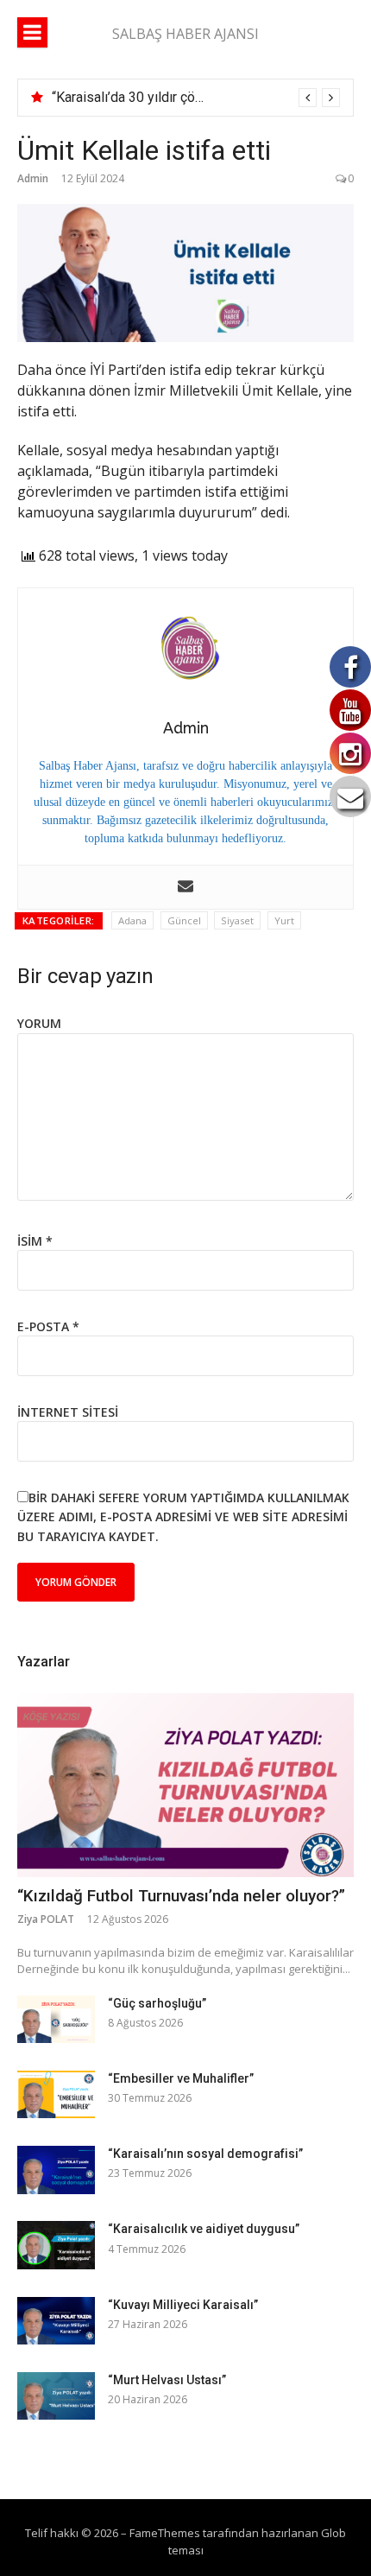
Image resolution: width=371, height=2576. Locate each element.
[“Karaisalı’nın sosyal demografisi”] (56, 2170)
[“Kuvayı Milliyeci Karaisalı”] (56, 2321)
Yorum (39, 1023)
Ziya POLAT (46, 1919)
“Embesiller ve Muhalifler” (181, 2078)
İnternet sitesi (68, 1412)
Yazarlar (44, 1662)
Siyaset (237, 920)
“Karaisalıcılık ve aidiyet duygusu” (204, 2229)
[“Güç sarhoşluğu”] (56, 2019)
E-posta (48, 1326)
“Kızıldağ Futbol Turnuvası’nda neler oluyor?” (181, 1896)
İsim (35, 1241)
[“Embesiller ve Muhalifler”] (56, 2094)
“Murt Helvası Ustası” (167, 2380)
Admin (33, 178)
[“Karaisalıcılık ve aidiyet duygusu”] (56, 2245)
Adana (132, 920)
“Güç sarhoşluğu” (157, 2003)
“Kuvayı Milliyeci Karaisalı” (183, 2305)
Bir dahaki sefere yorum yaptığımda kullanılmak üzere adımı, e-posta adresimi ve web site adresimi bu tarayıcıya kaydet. (183, 1517)
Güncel (184, 920)
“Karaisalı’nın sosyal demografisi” (205, 2154)
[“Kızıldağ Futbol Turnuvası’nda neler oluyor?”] (185, 1786)
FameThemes (165, 2533)
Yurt (284, 920)
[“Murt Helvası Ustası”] (56, 2396)
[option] (196, 98)
